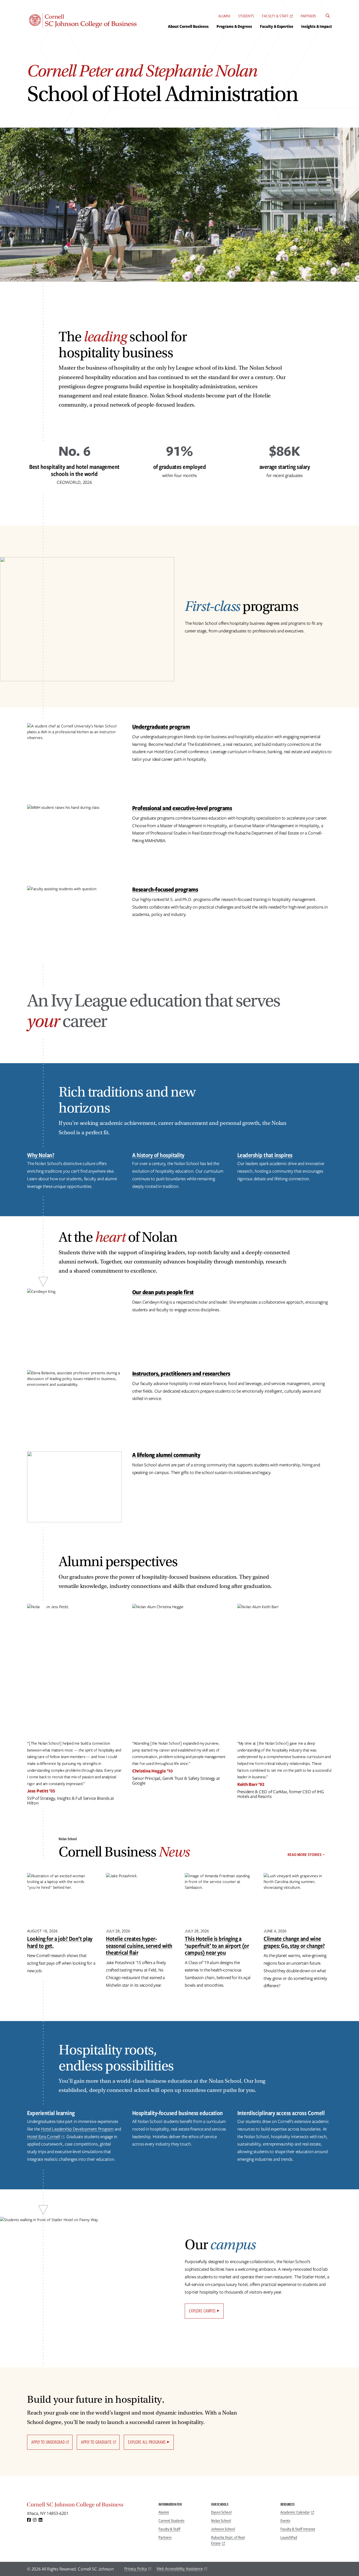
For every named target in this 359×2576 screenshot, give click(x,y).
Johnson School (223, 2529)
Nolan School (221, 2521)
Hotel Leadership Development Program (77, 2129)
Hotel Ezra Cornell (44, 2137)
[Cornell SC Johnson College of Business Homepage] (88, 2506)
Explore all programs (147, 2442)
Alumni (224, 16)
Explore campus (202, 2311)
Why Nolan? (41, 1155)
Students (246, 16)
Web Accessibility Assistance (180, 2569)
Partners (308, 16)
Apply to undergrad (48, 2442)
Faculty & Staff (275, 16)
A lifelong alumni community (166, 1455)
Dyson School (221, 2512)
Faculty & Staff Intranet (298, 2529)
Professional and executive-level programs (182, 808)
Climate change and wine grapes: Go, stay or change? (294, 1942)
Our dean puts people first (163, 1292)
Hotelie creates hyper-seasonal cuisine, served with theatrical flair (139, 1945)
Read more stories (304, 1855)
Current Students (171, 2521)
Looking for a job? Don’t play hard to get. (60, 1942)
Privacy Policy (136, 2569)
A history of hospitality (158, 1155)
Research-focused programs (165, 889)
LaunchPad (289, 2537)
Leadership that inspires (265, 1155)
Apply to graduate (96, 2442)
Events (285, 2521)
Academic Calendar (295, 2512)
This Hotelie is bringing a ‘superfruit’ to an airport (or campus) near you (217, 1945)
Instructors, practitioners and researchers (181, 1373)
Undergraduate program (161, 726)
